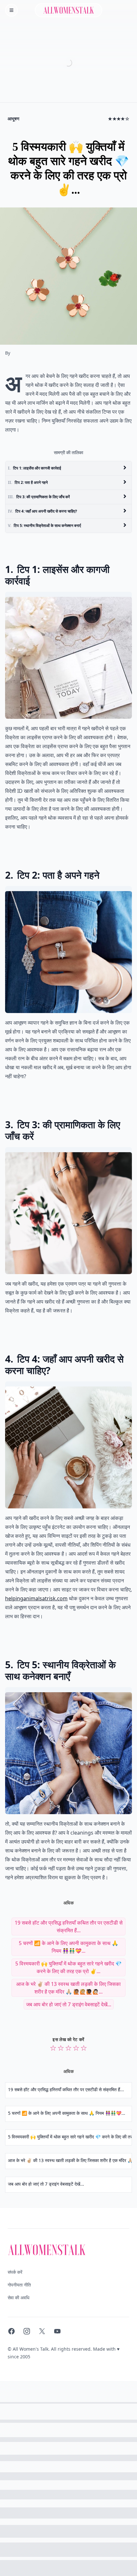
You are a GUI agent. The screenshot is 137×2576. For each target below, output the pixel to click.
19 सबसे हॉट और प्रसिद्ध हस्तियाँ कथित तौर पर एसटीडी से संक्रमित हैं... (69, 1926)
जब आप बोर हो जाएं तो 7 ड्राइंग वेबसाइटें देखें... (69, 2004)
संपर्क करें (15, 2272)
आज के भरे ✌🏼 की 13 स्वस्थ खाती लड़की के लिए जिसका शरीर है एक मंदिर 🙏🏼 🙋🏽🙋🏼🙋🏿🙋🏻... (68, 1988)
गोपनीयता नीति (19, 2285)
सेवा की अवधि (18, 2298)
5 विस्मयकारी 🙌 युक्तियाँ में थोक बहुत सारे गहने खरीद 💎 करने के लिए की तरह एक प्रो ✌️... (68, 1967)
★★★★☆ (119, 119)
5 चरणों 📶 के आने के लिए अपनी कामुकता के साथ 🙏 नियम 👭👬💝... (68, 1947)
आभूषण (14, 119)
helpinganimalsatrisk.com (36, 1598)
